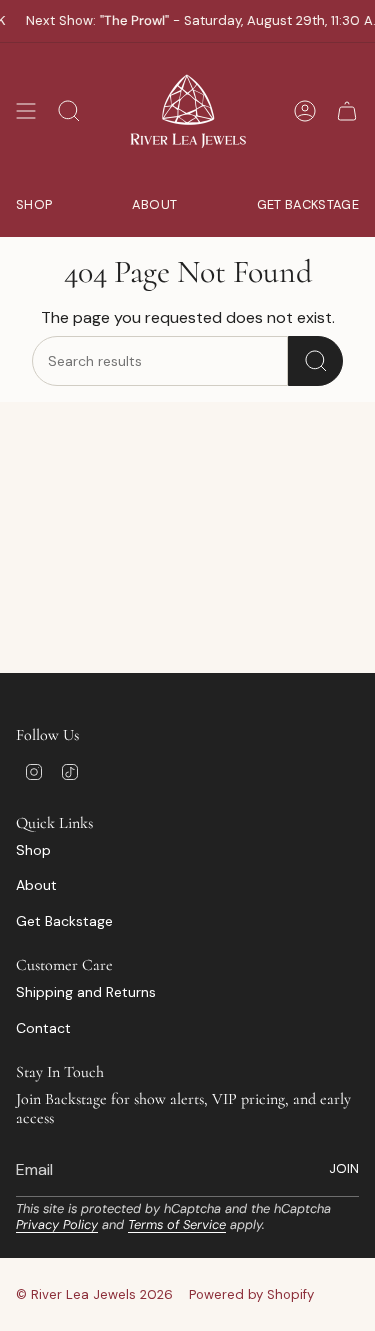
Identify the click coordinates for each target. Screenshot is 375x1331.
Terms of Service (177, 1224)
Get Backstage (64, 921)
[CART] (347, 111)
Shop (33, 850)
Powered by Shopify (251, 1294)
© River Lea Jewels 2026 (94, 1294)
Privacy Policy (57, 1224)
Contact (43, 1028)
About (36, 885)
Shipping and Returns (86, 992)
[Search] (315, 361)
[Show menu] (26, 111)
